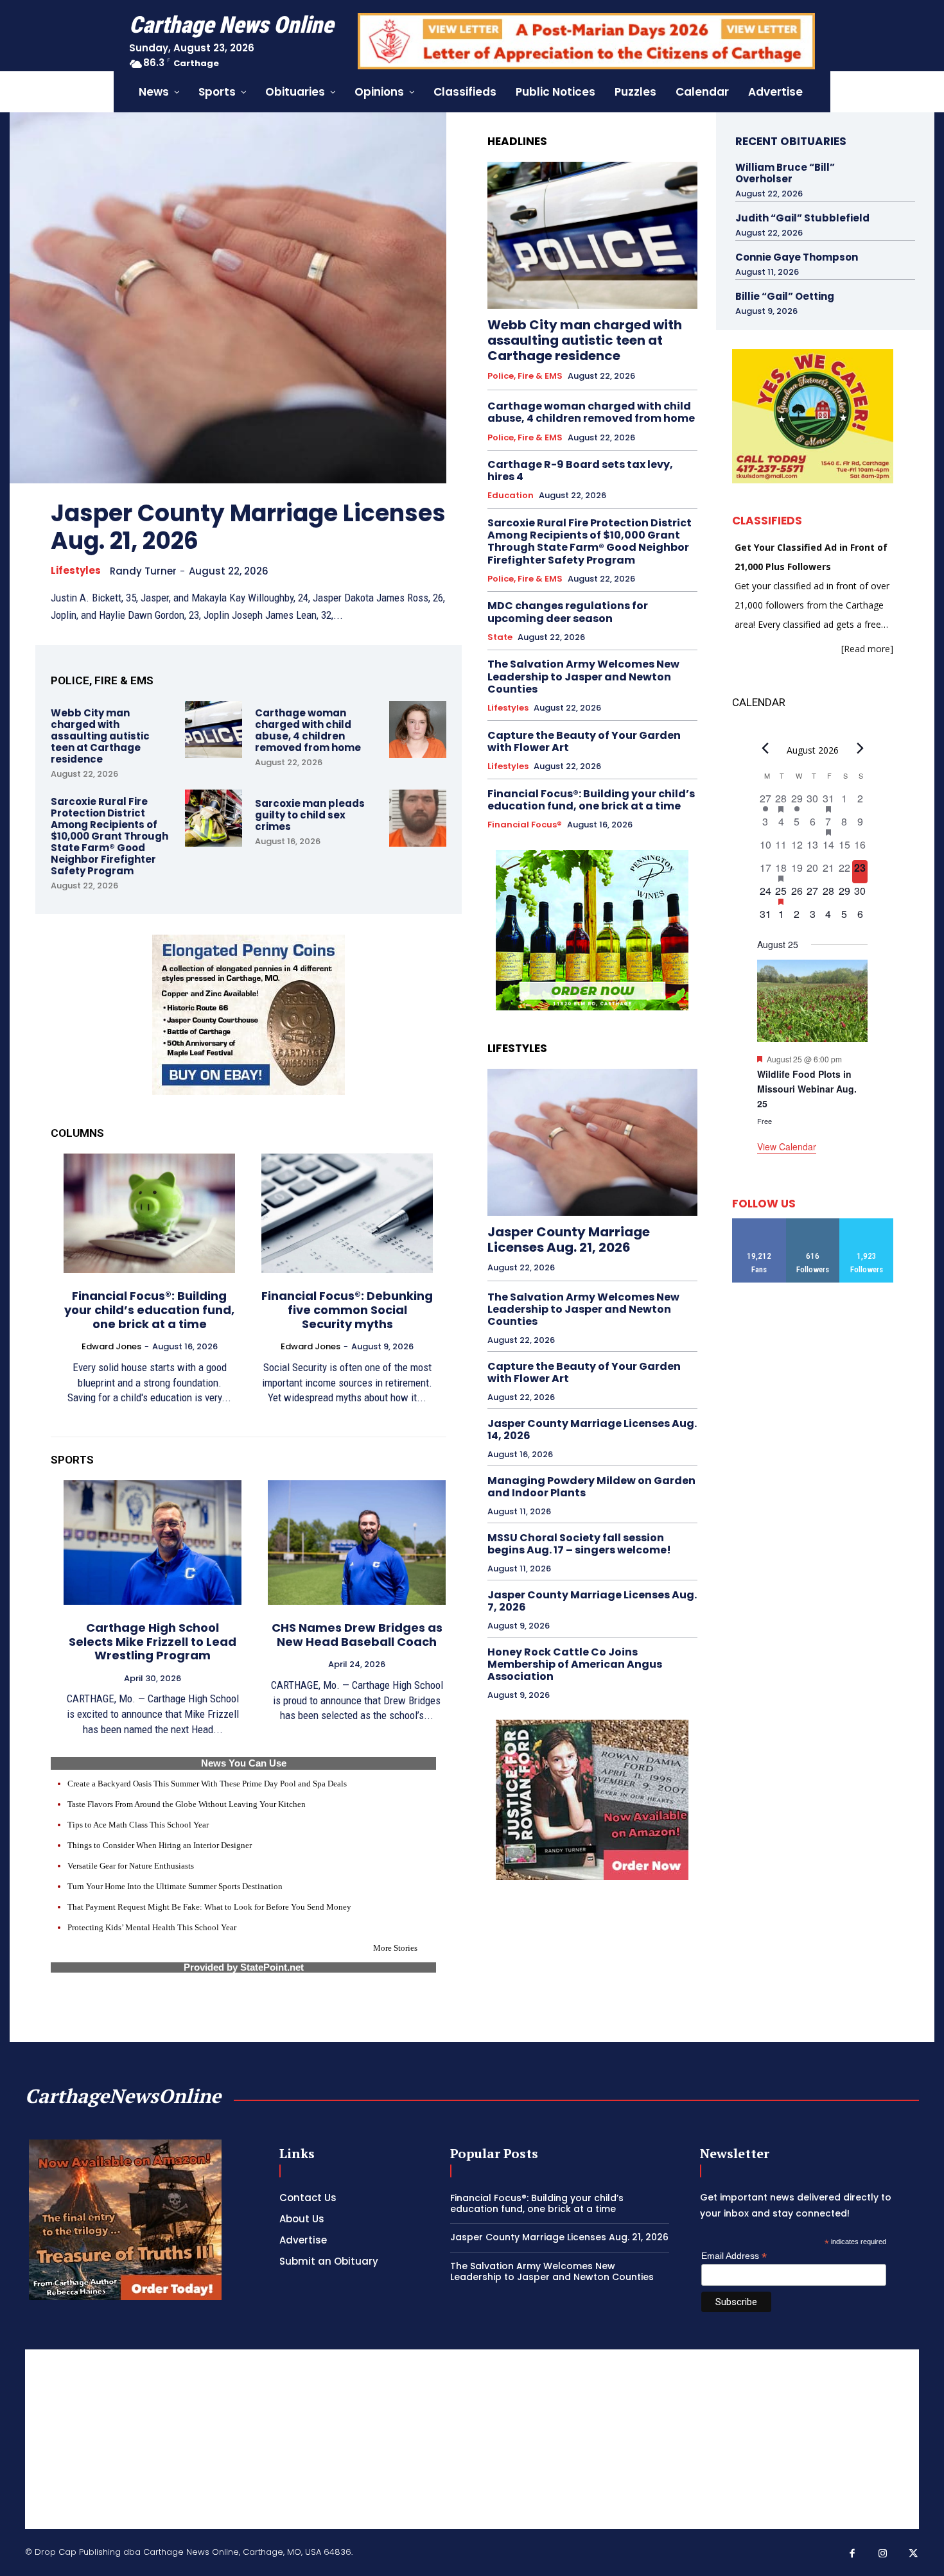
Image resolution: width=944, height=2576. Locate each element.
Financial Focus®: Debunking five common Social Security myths (347, 1310)
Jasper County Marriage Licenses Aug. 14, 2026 (592, 1430)
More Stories (395, 1948)
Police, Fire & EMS (525, 376)
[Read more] (867, 649)
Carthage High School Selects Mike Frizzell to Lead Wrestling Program (153, 1641)
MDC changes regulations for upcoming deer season (568, 612)
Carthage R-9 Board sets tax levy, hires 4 (580, 471)
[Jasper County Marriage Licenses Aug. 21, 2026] (228, 298)
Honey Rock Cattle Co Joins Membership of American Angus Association (575, 1664)
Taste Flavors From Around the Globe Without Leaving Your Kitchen (187, 1804)
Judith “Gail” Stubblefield (802, 218)
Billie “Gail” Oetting (785, 296)
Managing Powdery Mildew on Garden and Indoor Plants (591, 1487)
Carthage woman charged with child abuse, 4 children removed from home (308, 730)
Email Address (734, 2256)
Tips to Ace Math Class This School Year (138, 1825)
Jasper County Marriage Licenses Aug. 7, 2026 (592, 1601)
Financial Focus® (525, 825)
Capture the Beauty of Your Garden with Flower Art (584, 741)
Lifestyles (76, 571)
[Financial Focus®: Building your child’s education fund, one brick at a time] (149, 1214)
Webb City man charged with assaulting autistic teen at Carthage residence (100, 736)
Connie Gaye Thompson (797, 257)
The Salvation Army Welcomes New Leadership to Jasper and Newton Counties (583, 676)
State (500, 637)
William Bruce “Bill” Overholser (785, 173)
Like (759, 1223)
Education (511, 496)
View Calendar (787, 1146)
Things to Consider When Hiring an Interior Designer (160, 1845)
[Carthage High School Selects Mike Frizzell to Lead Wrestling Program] (153, 1543)
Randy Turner (143, 571)
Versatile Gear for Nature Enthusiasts (131, 1866)
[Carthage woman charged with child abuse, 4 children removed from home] (418, 730)
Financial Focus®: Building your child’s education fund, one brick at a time (149, 1310)
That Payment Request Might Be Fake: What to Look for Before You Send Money (209, 1907)
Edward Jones (111, 1346)
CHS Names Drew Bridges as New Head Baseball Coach (357, 1635)
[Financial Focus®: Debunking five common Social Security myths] (347, 1214)
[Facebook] (853, 2554)
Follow (813, 1223)
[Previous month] (765, 748)
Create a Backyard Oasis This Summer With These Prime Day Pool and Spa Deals (207, 1784)
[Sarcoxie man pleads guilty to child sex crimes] (418, 818)
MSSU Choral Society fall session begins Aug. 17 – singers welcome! (579, 1544)
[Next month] (860, 748)
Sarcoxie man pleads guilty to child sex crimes (310, 815)
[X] (914, 2554)
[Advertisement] (828, 1382)
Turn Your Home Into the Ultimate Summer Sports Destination (175, 1886)
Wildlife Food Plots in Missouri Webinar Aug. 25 (807, 1088)
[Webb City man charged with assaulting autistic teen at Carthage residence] (214, 730)
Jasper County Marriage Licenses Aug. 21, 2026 (248, 527)
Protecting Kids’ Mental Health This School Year (152, 1927)
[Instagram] (883, 2554)
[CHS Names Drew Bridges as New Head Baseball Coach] (357, 1543)
